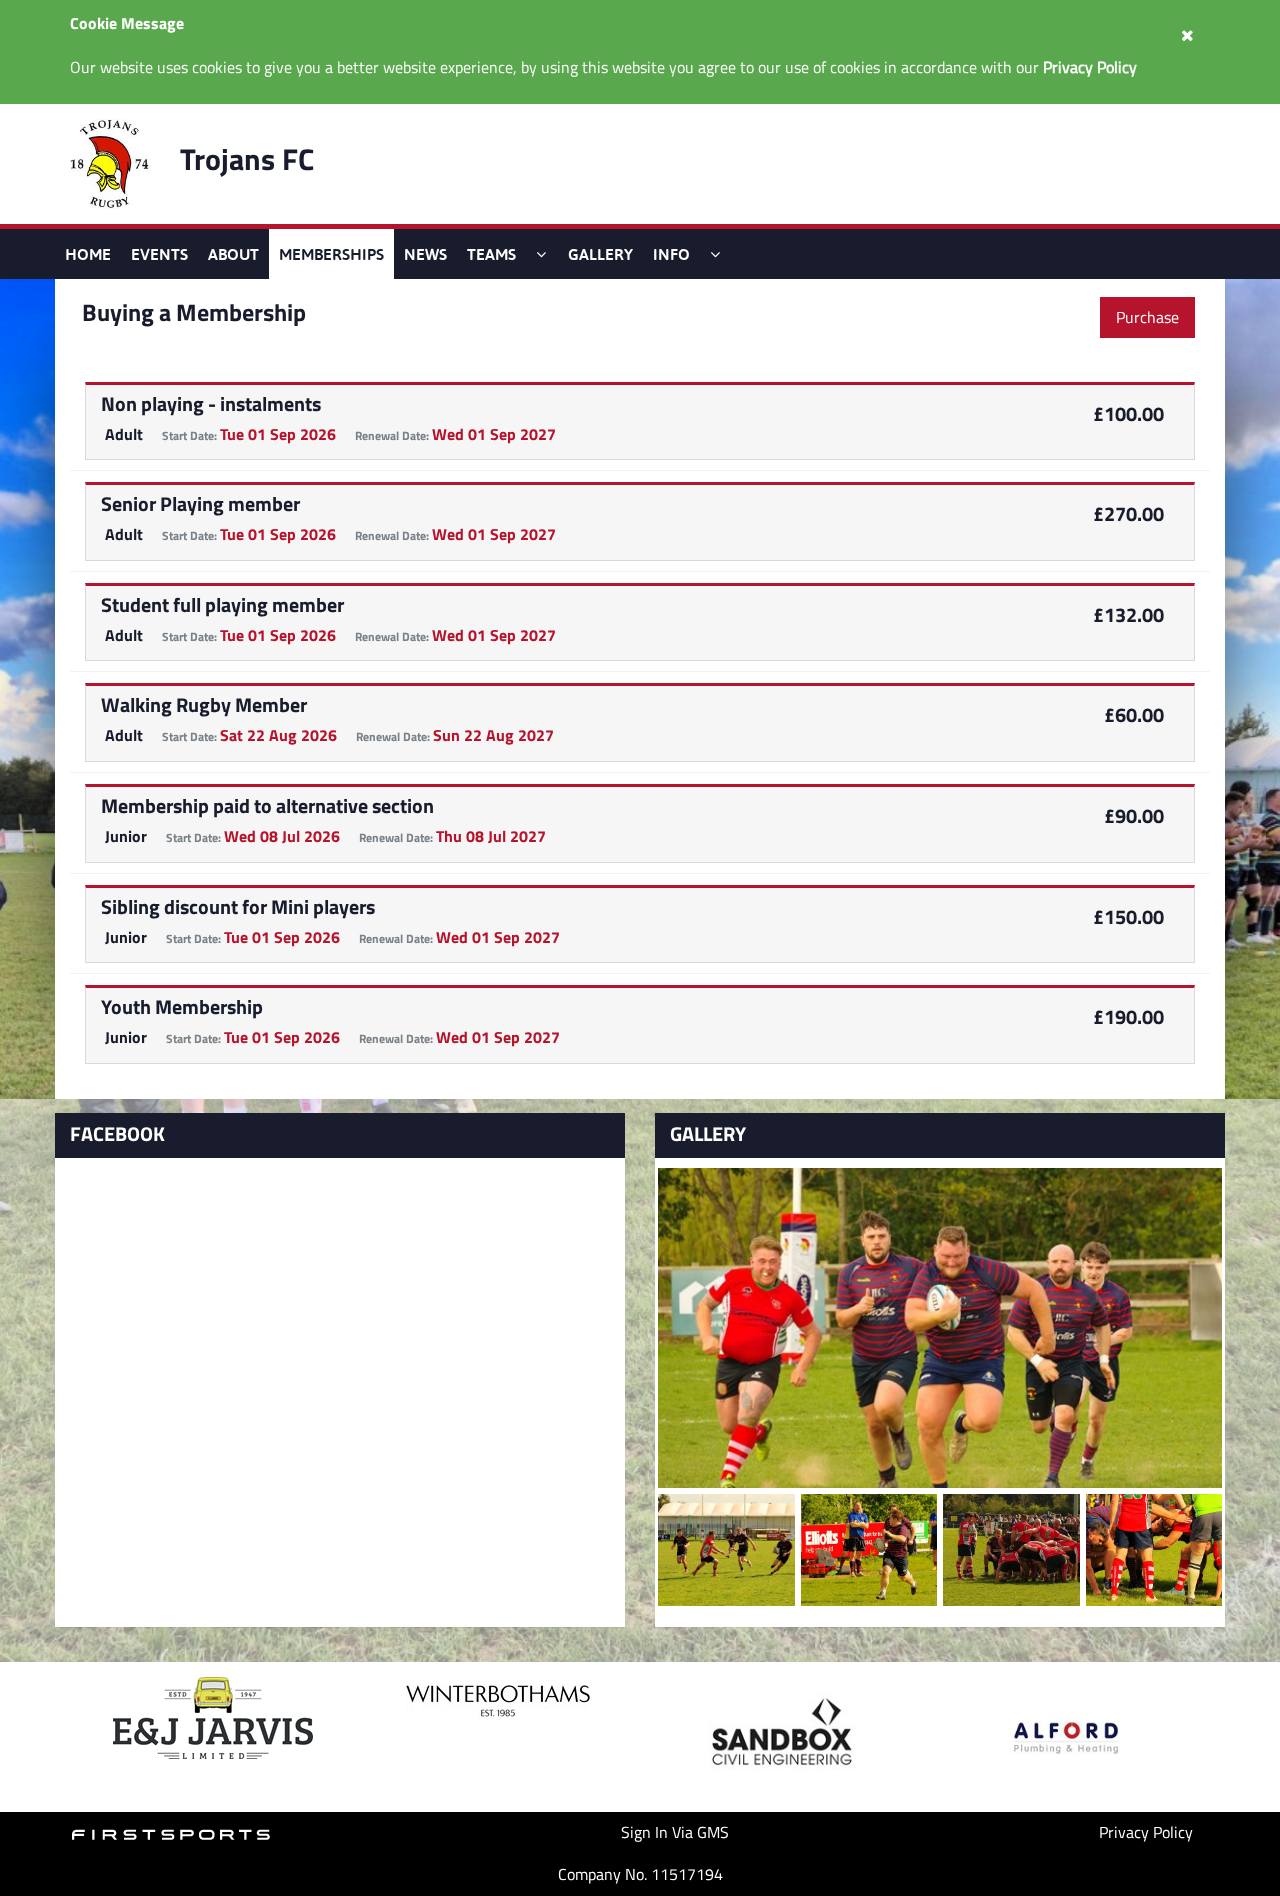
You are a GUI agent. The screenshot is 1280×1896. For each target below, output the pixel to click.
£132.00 (1128, 614)
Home (88, 254)
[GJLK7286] (940, 1328)
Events (159, 254)
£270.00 (1128, 513)
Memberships (331, 254)
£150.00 (1128, 916)
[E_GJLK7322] (1011, 1550)
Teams (491, 254)
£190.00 (1128, 1016)
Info (671, 254)
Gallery (600, 254)
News (425, 254)
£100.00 (1128, 413)
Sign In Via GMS (675, 1832)
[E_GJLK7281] (1154, 1550)
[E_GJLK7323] (726, 1550)
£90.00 (1134, 815)
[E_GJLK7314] (869, 1550)
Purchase (1147, 317)
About (233, 254)
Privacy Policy (1146, 1832)
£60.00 (1134, 714)
